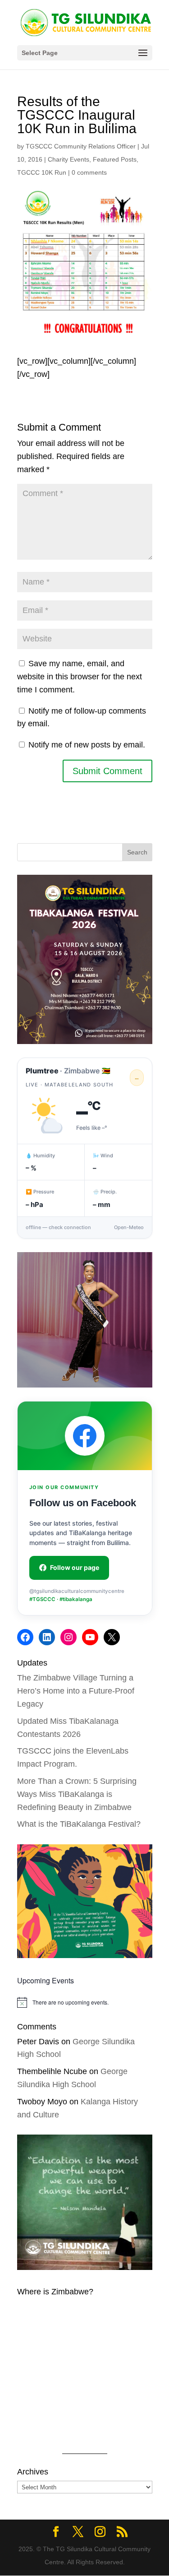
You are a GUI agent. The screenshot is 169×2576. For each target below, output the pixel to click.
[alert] (85, 2002)
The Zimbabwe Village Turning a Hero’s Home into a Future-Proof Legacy (76, 1691)
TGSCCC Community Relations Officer (81, 146)
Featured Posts (115, 159)
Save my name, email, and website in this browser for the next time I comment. (80, 677)
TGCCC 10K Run (42, 172)
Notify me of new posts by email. (87, 745)
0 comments (89, 172)
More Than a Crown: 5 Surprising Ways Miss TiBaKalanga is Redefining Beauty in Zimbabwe (77, 1794)
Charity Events (69, 159)
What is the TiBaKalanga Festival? (79, 1824)
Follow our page (75, 1567)
